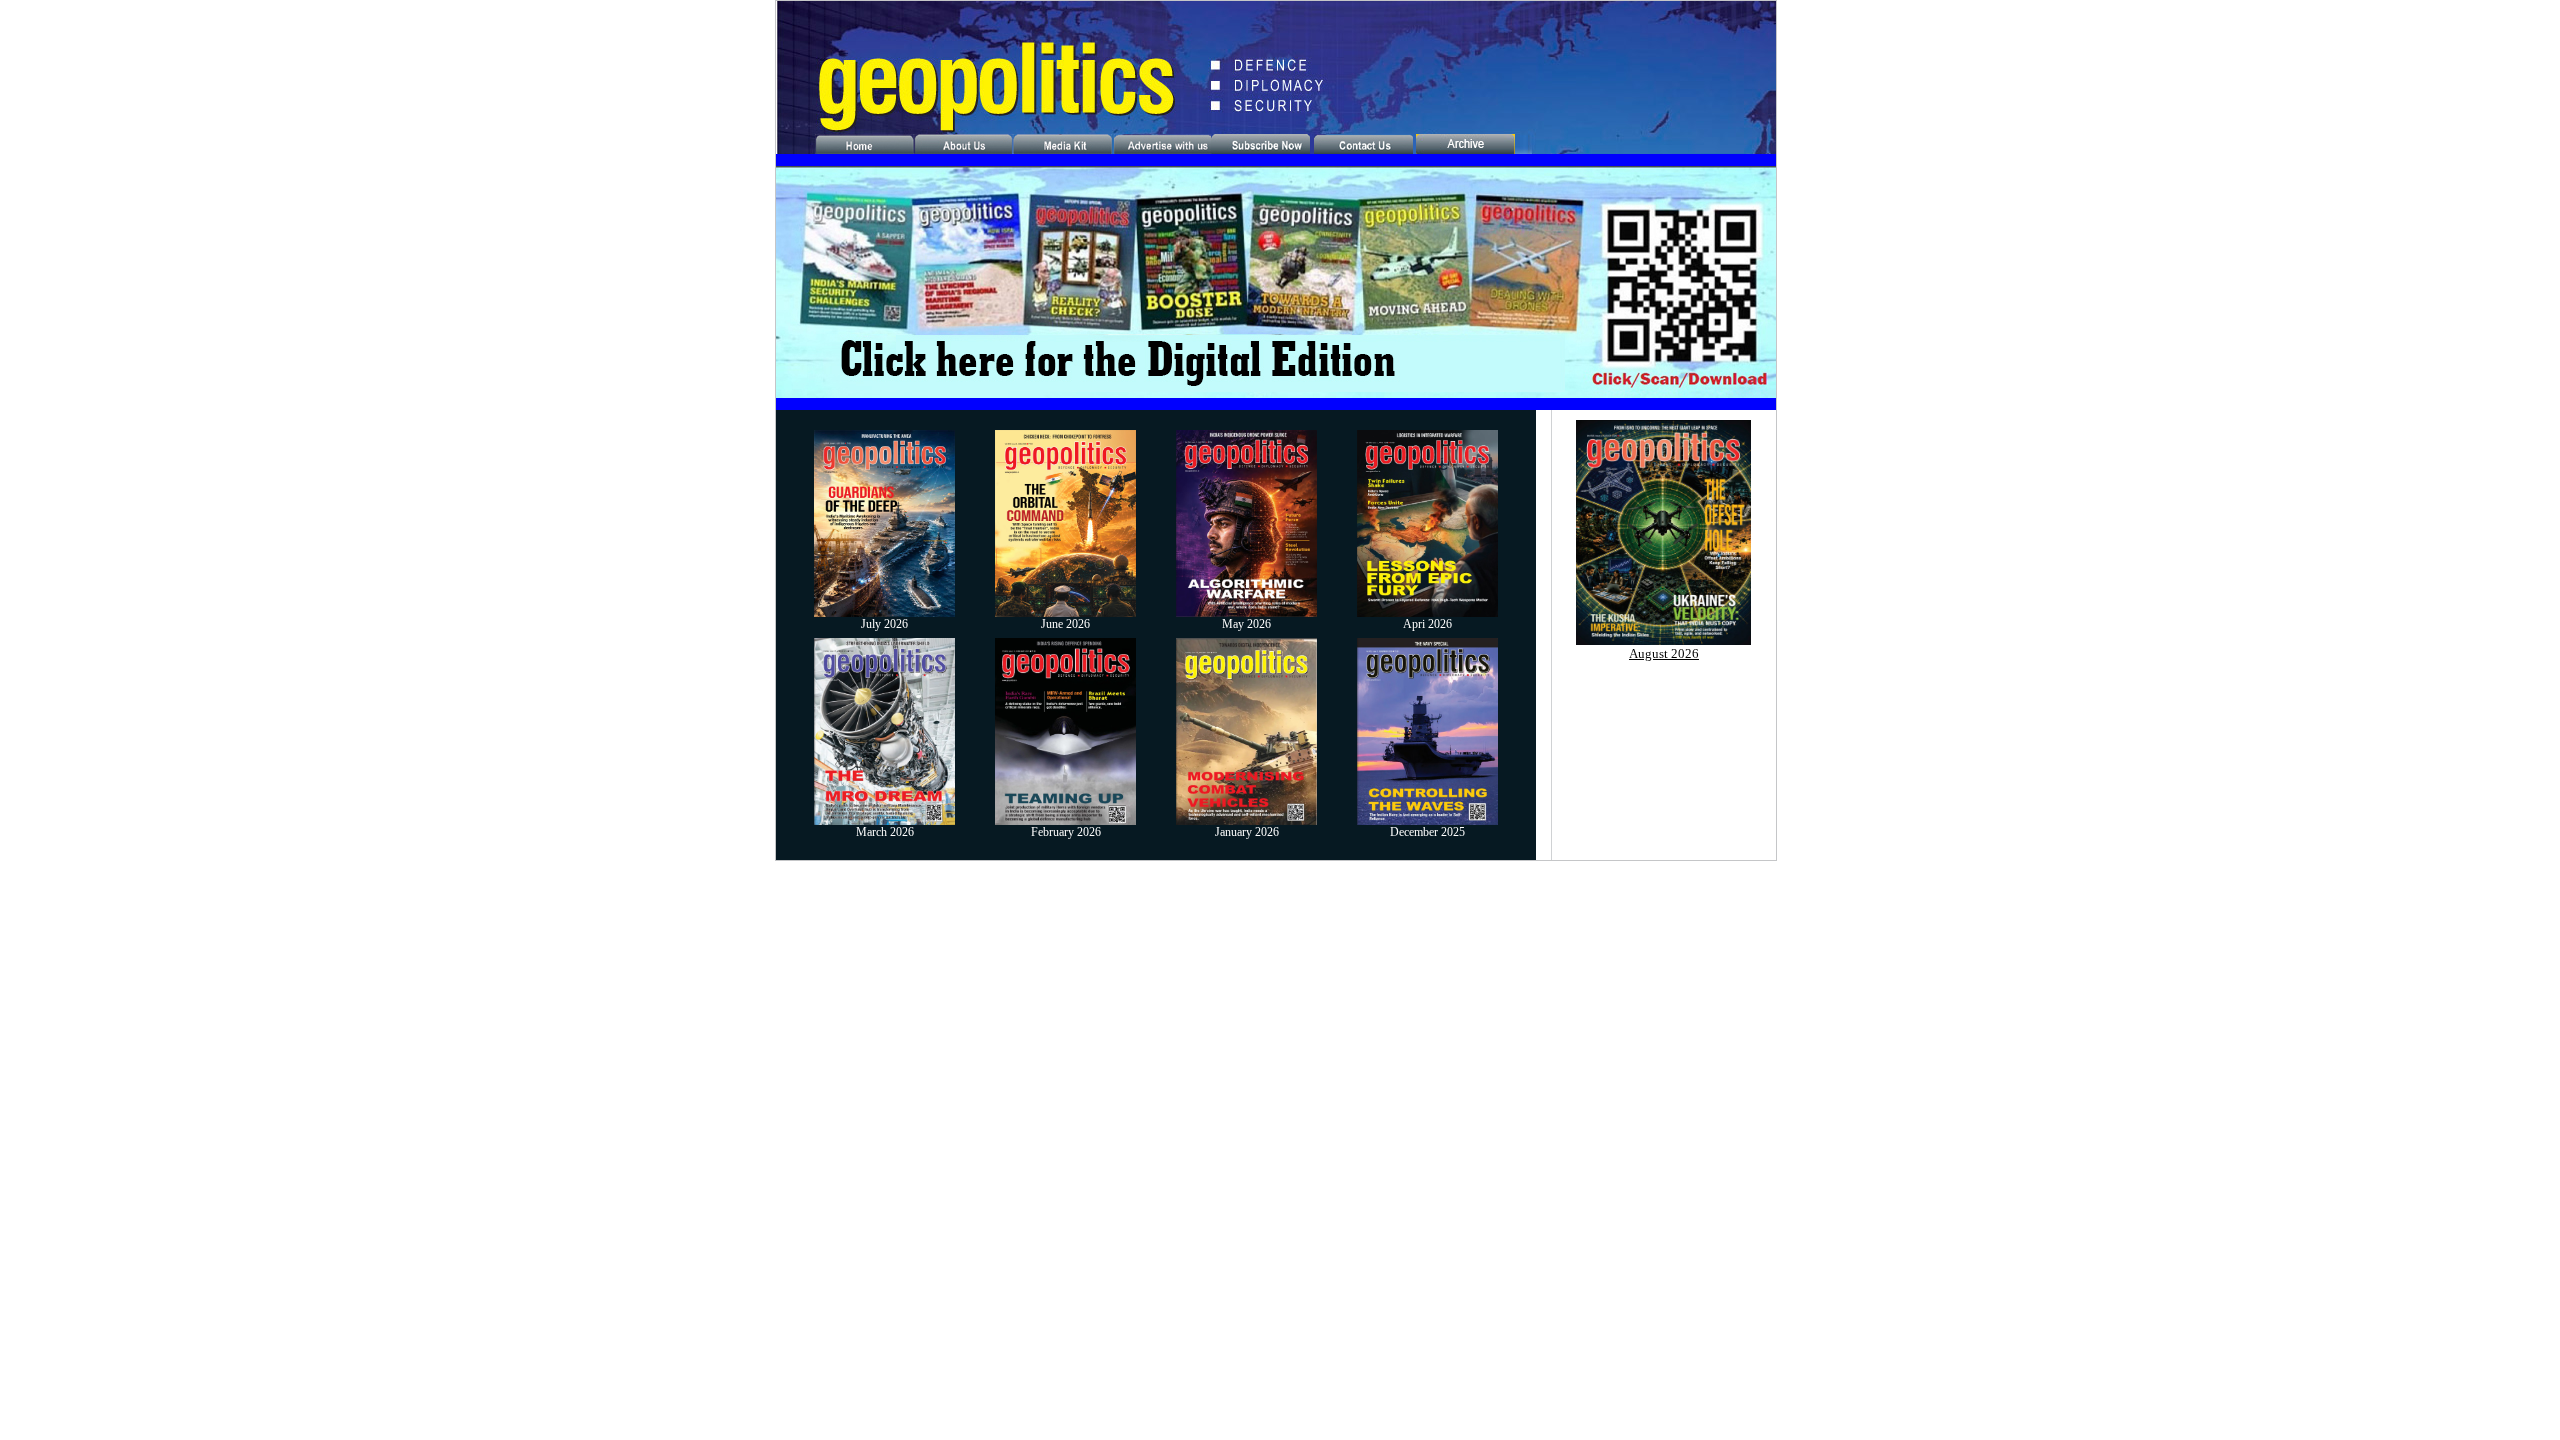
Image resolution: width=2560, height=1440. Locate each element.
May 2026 (1246, 624)
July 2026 (884, 624)
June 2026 (1065, 624)
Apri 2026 (1427, 624)
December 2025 (1427, 832)
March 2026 (885, 832)
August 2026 (1664, 653)
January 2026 (1247, 832)
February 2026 (1066, 832)
